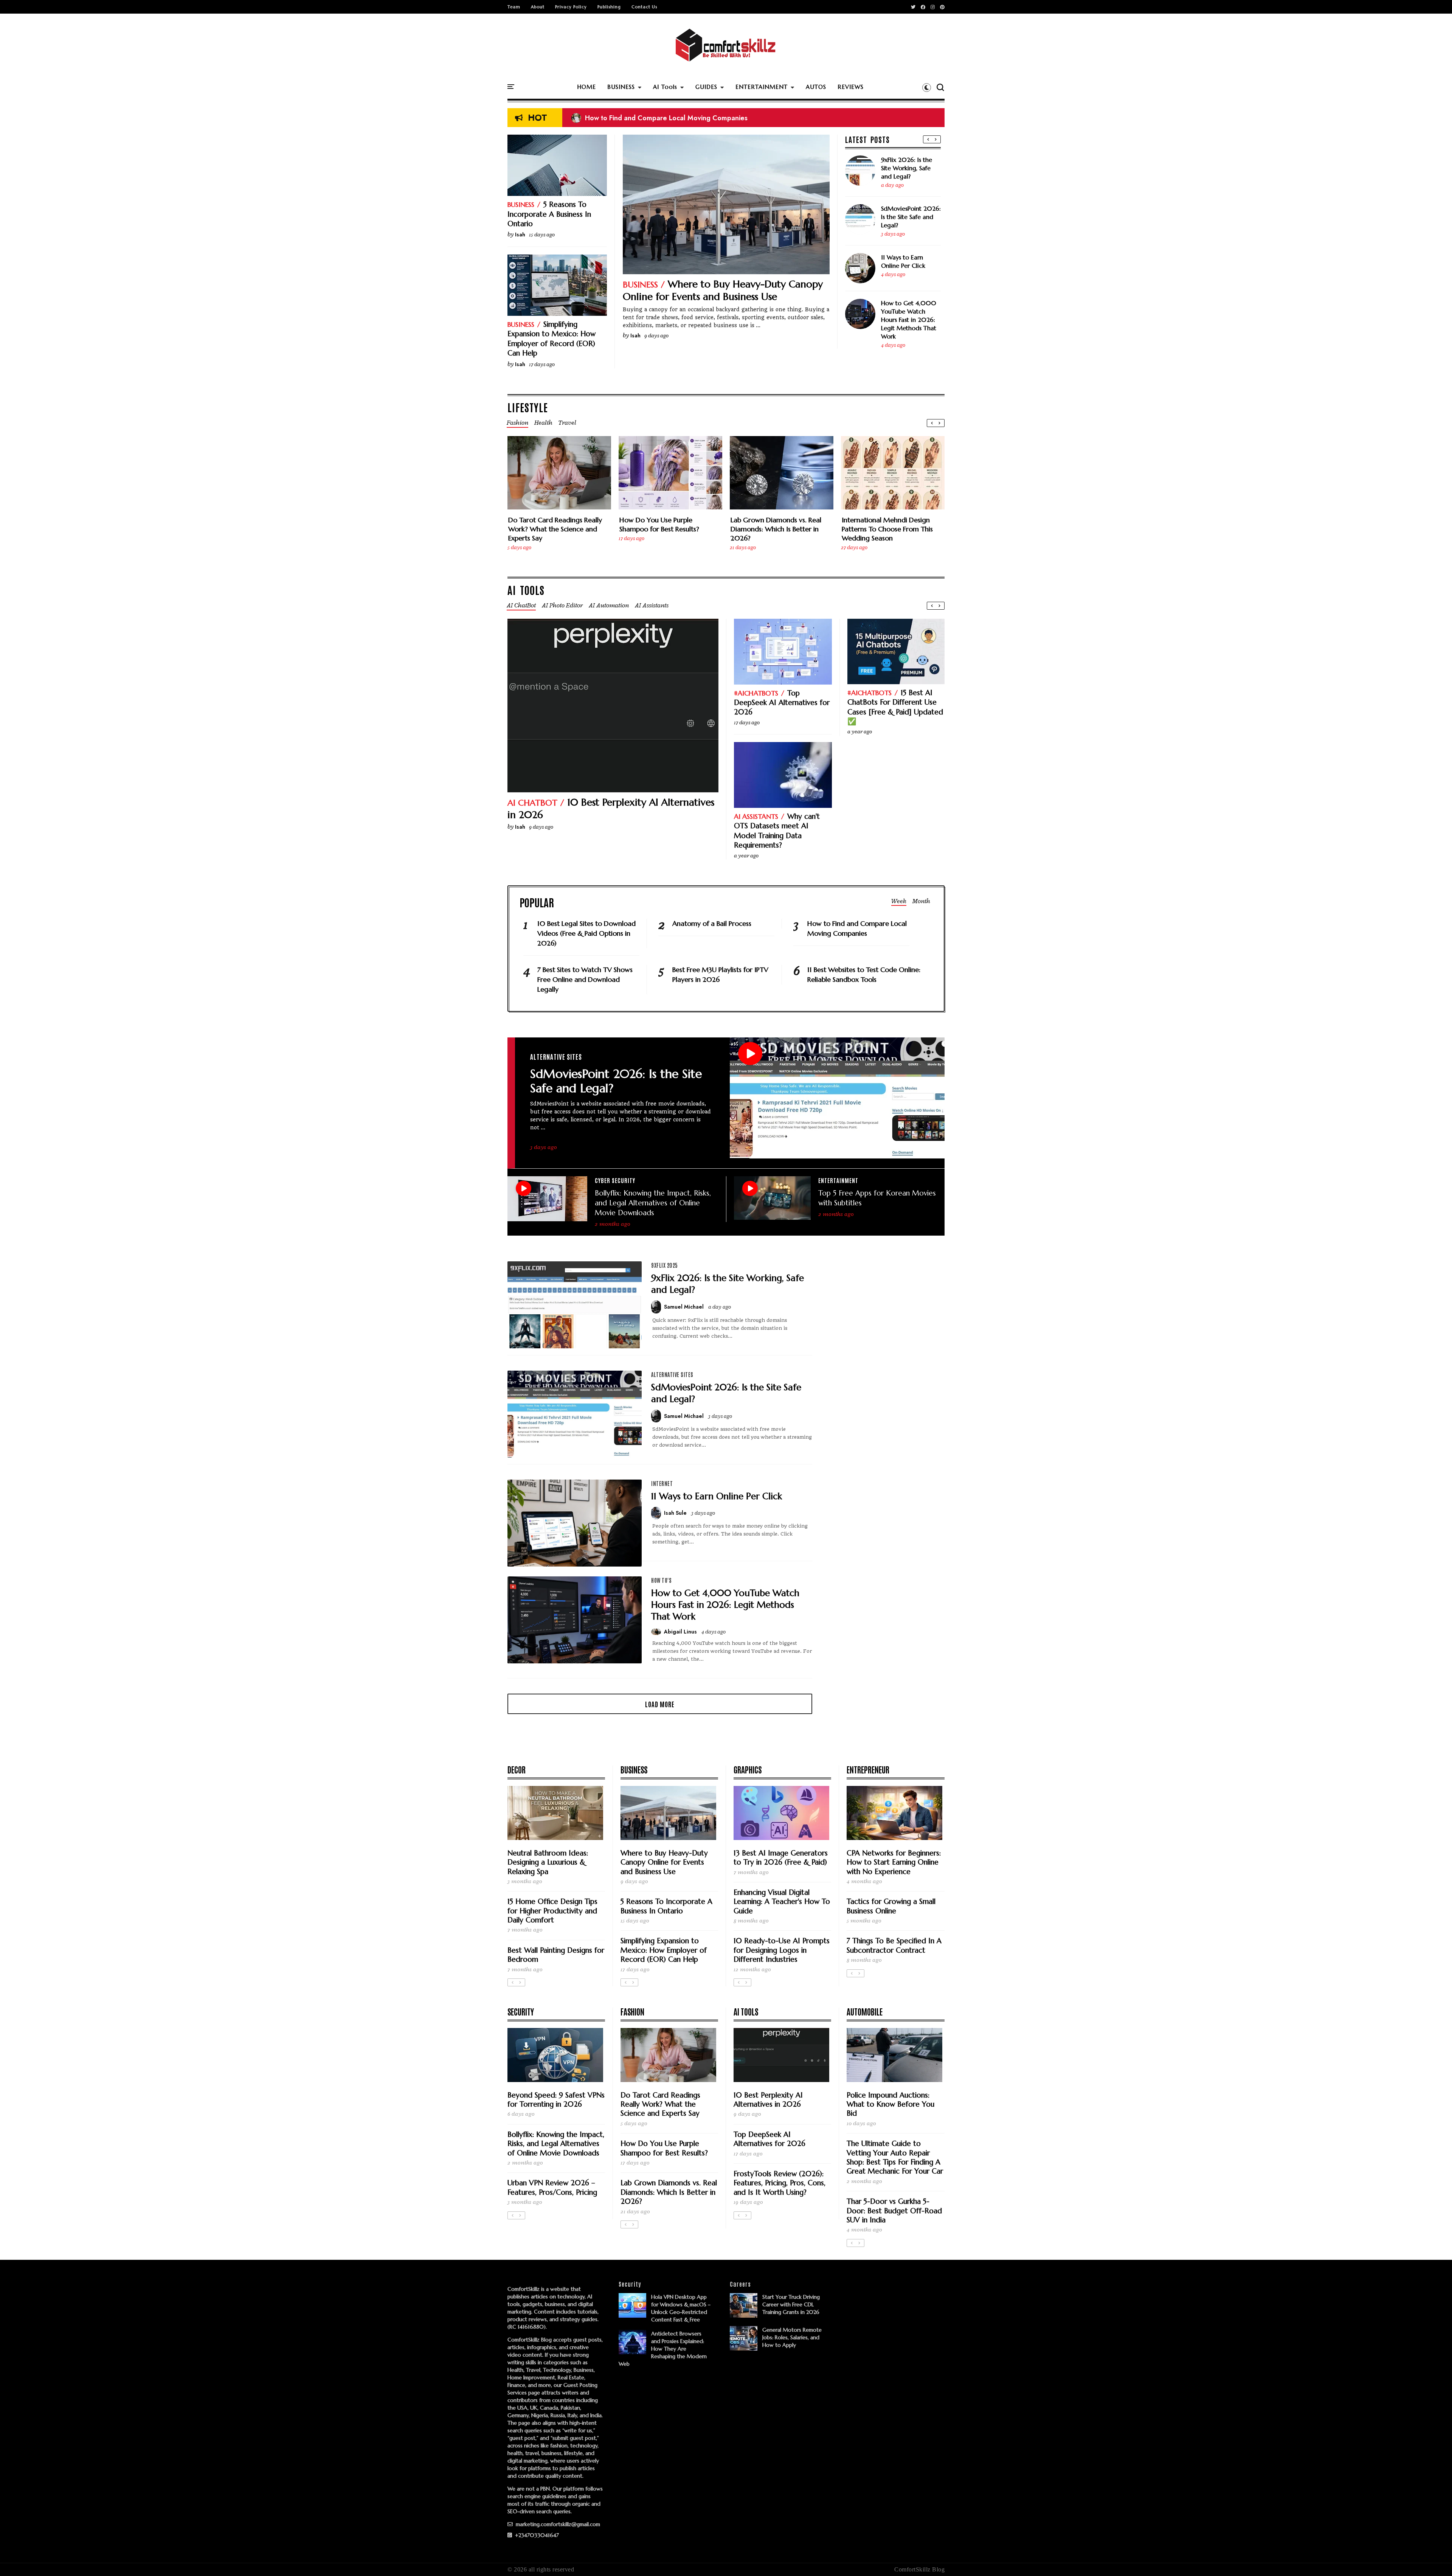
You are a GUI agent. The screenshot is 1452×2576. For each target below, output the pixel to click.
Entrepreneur (868, 1769)
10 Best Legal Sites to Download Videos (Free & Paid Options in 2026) (688, 119)
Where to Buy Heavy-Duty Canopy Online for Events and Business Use (723, 290)
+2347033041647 (536, 2535)
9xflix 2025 (665, 1265)
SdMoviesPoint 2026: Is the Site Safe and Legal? (911, 217)
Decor (517, 1769)
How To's (661, 1580)
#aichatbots (756, 693)
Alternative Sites (556, 1056)
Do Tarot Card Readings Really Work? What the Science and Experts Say (555, 529)
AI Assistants (756, 816)
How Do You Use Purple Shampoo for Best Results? (659, 524)
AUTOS (816, 87)
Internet (662, 1483)
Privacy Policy (571, 7)
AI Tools (665, 87)
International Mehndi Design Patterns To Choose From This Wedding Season (887, 529)
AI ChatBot (532, 803)
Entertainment (838, 1180)
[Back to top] (1433, 2558)
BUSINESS (621, 87)
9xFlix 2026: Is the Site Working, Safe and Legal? (907, 168)
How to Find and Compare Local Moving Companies (857, 928)
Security (521, 2011)
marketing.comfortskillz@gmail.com (557, 2524)
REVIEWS (851, 87)
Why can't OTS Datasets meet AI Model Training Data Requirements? (777, 831)
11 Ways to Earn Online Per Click (903, 261)
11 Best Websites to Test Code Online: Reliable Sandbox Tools (864, 974)
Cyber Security (615, 1180)
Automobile (865, 2011)
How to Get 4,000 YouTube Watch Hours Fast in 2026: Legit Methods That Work (909, 320)
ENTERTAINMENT (762, 87)
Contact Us (644, 7)
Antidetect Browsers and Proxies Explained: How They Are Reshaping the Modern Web (663, 2349)
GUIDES (706, 87)
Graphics (748, 1769)
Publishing (609, 7)
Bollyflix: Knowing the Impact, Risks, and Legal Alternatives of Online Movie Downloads (653, 1203)
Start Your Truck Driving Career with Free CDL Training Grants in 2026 (791, 2304)
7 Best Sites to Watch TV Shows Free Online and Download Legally (585, 979)
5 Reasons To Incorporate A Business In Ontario (549, 214)
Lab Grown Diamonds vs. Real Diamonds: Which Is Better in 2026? (776, 529)
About (538, 7)
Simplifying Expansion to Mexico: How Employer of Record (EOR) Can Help (551, 338)
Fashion (632, 2011)
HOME (586, 87)
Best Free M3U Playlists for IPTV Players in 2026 (720, 974)
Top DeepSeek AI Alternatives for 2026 (782, 703)
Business (640, 285)
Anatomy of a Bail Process (712, 923)
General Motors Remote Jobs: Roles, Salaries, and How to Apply (792, 2337)
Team (514, 7)
